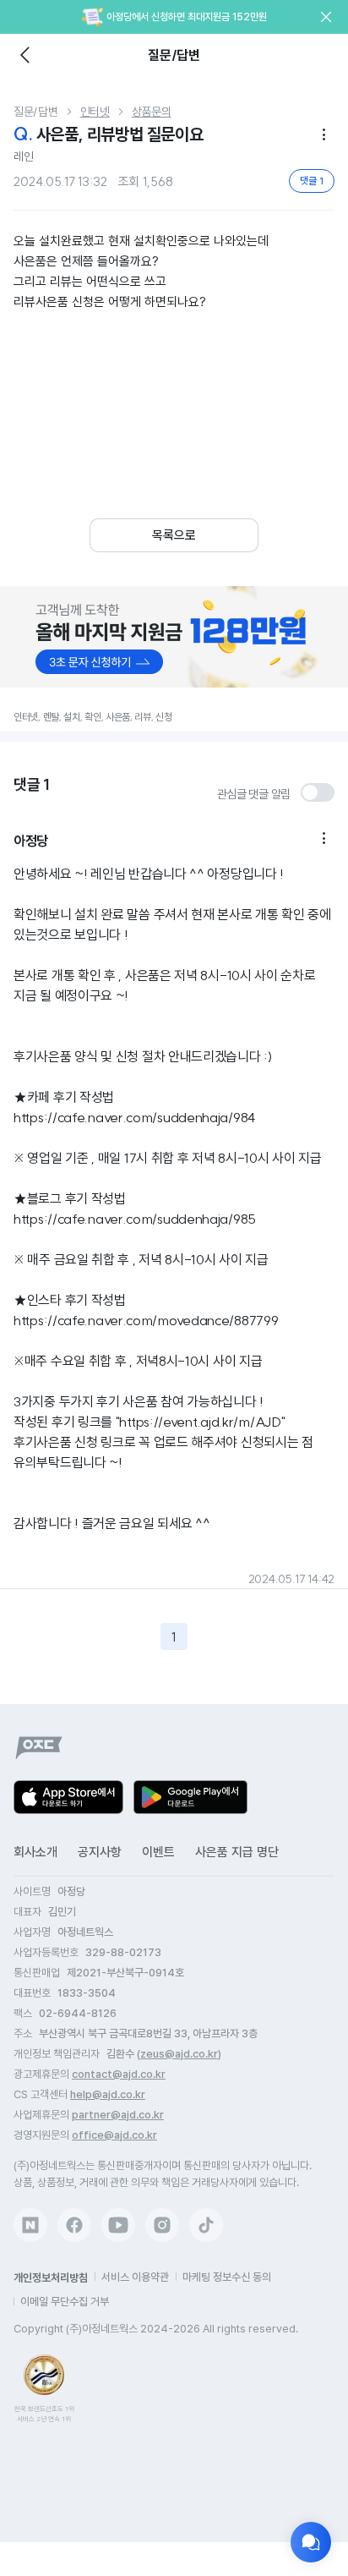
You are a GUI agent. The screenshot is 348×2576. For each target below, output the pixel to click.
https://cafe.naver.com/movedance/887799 (146, 1320)
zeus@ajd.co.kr (179, 2054)
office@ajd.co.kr (114, 2135)
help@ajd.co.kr (108, 2094)
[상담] (311, 2542)
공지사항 (100, 1852)
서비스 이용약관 (135, 2277)
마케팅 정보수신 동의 (227, 2277)
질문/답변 (36, 112)
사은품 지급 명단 (237, 1852)
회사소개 (35, 1852)
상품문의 (152, 112)
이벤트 (158, 1852)
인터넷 (95, 112)
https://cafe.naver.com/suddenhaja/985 (135, 1219)
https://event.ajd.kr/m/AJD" (202, 1422)
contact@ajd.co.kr (119, 2074)
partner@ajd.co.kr (118, 2115)
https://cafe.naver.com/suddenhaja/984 (135, 1117)
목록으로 (174, 535)
